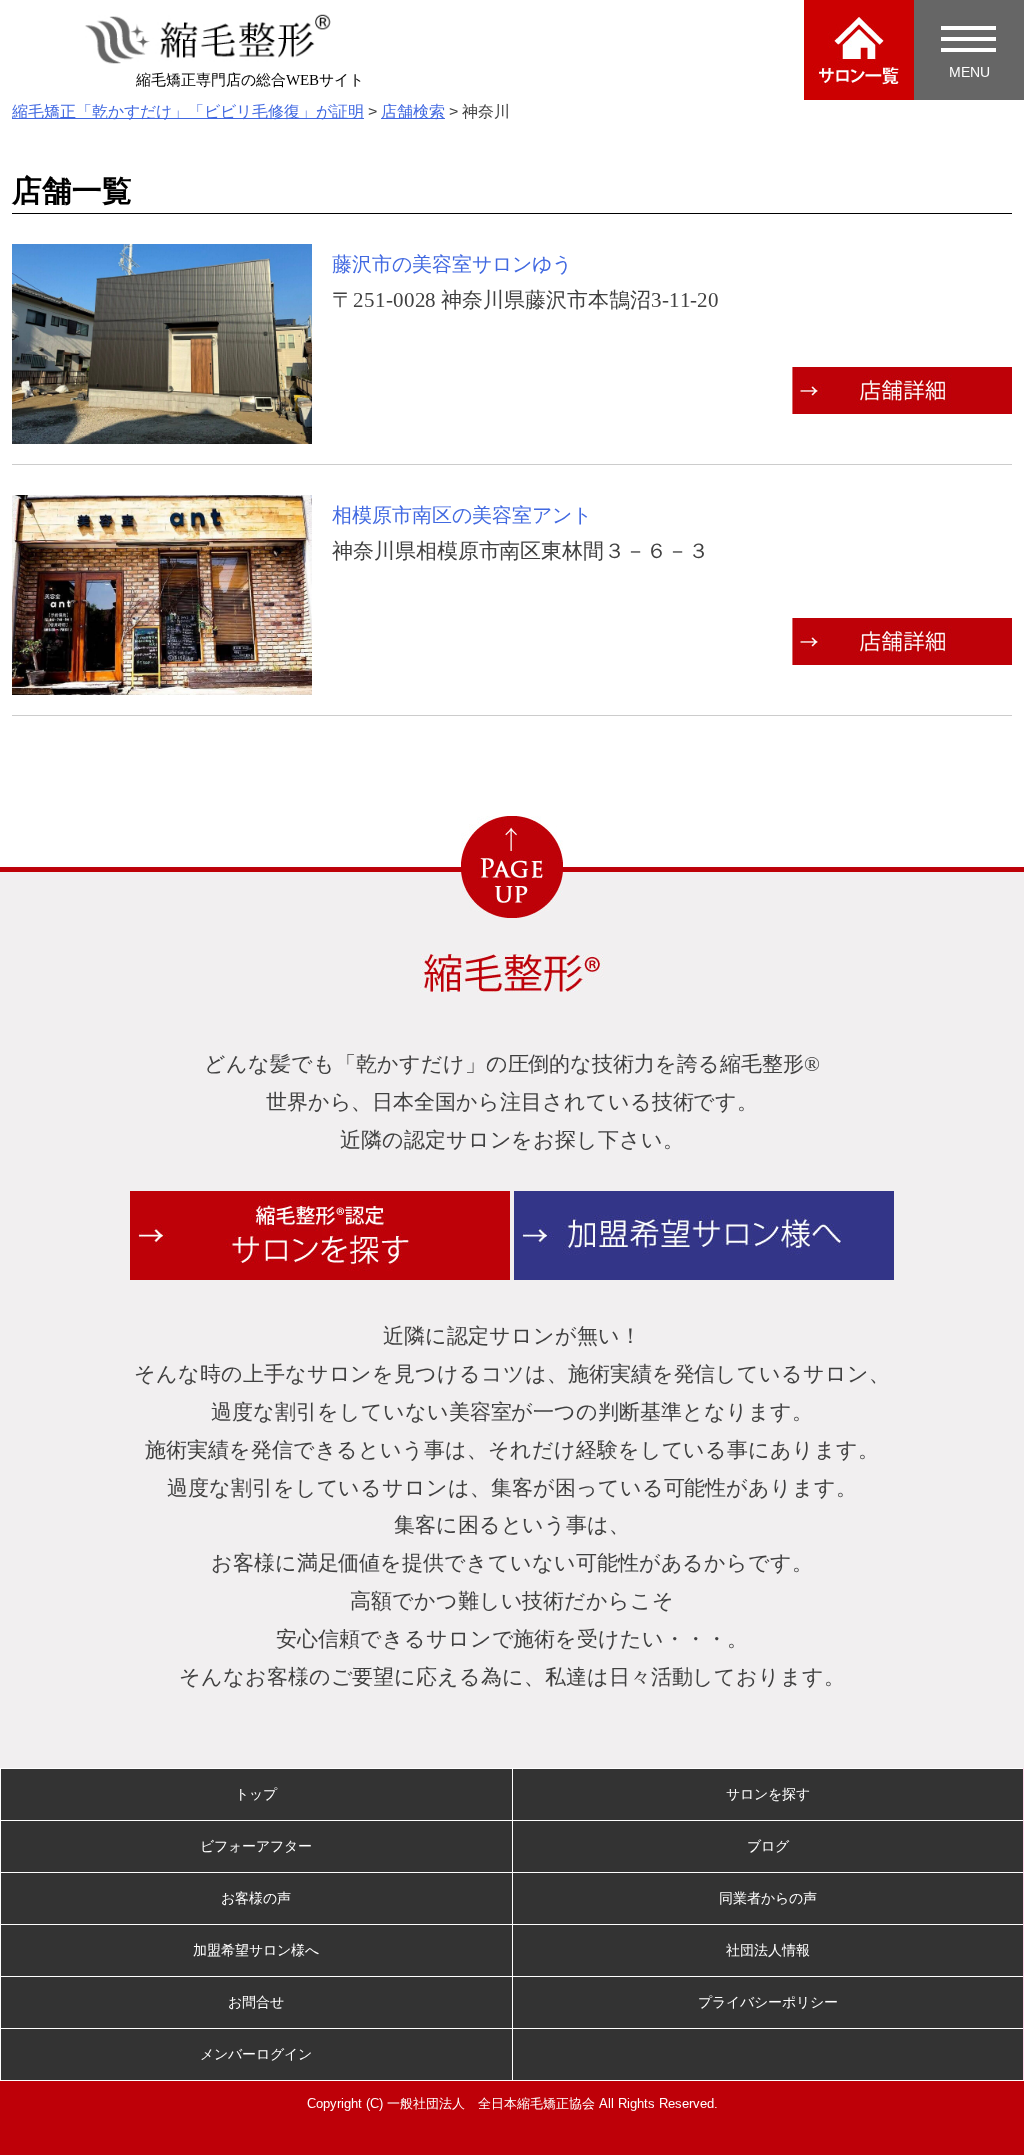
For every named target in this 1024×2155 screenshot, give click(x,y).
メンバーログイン (256, 2054)
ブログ (768, 1846)
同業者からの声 (768, 1898)
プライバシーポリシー (768, 2002)
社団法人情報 (768, 1950)
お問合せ (256, 2002)
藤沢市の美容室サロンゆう (452, 264)
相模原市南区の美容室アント (462, 515)
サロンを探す (768, 1794)
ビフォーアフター (256, 1846)
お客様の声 (256, 1898)
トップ (256, 1794)
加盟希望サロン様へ (256, 1950)
